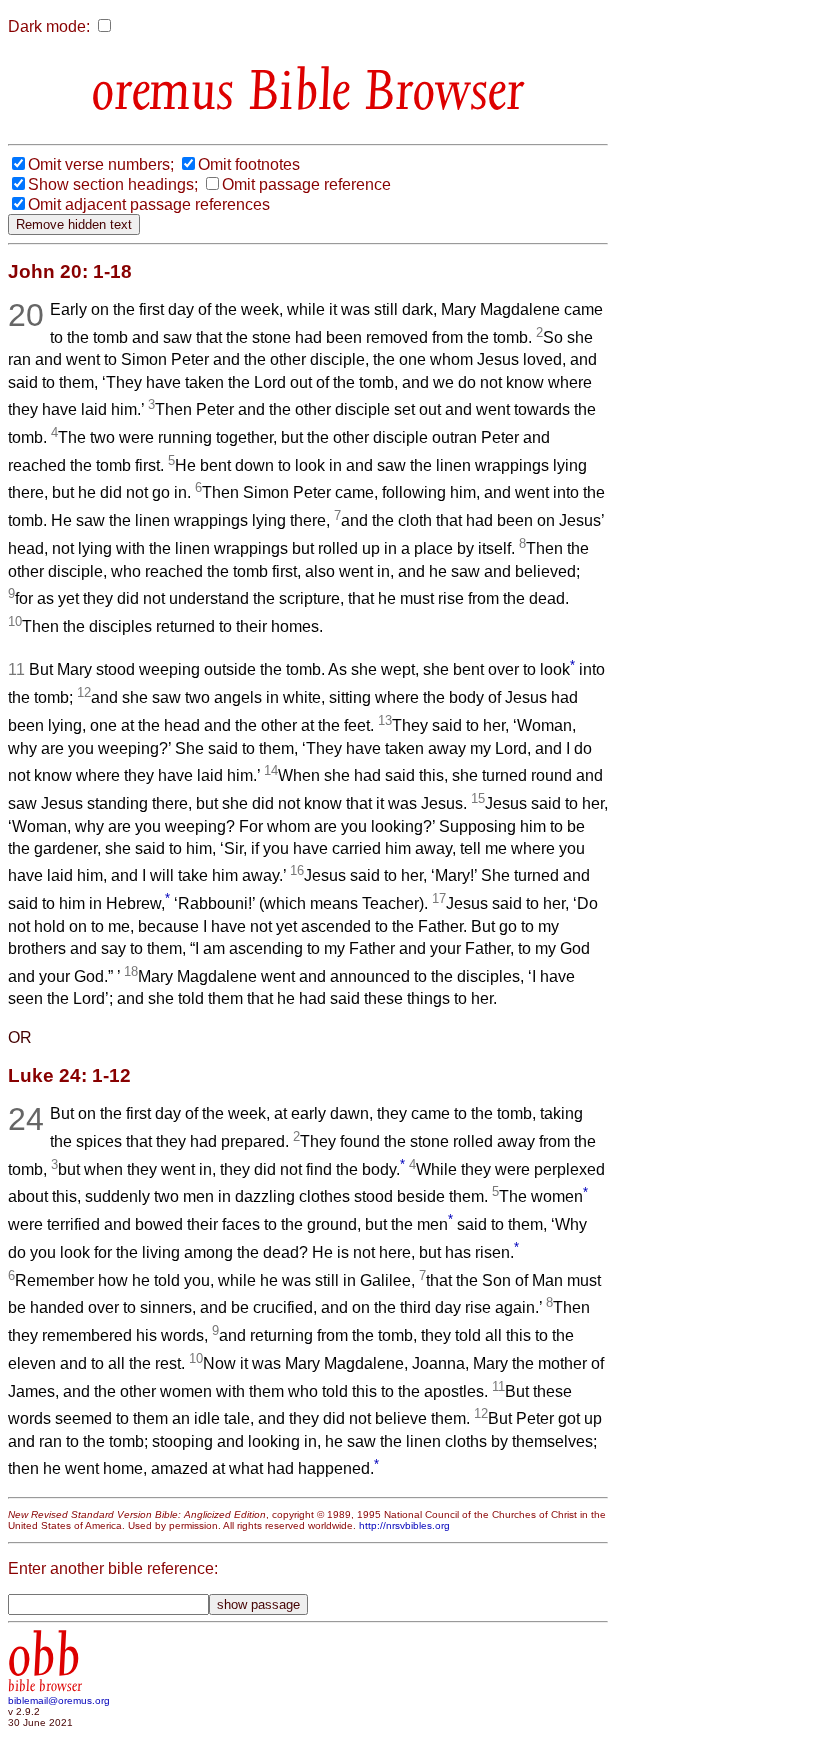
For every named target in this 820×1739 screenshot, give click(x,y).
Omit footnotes (249, 164)
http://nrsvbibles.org (404, 1525)
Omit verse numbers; (101, 164)
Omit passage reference (306, 184)
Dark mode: (49, 26)
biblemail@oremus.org (59, 1700)
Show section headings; (113, 184)
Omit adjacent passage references (149, 204)
